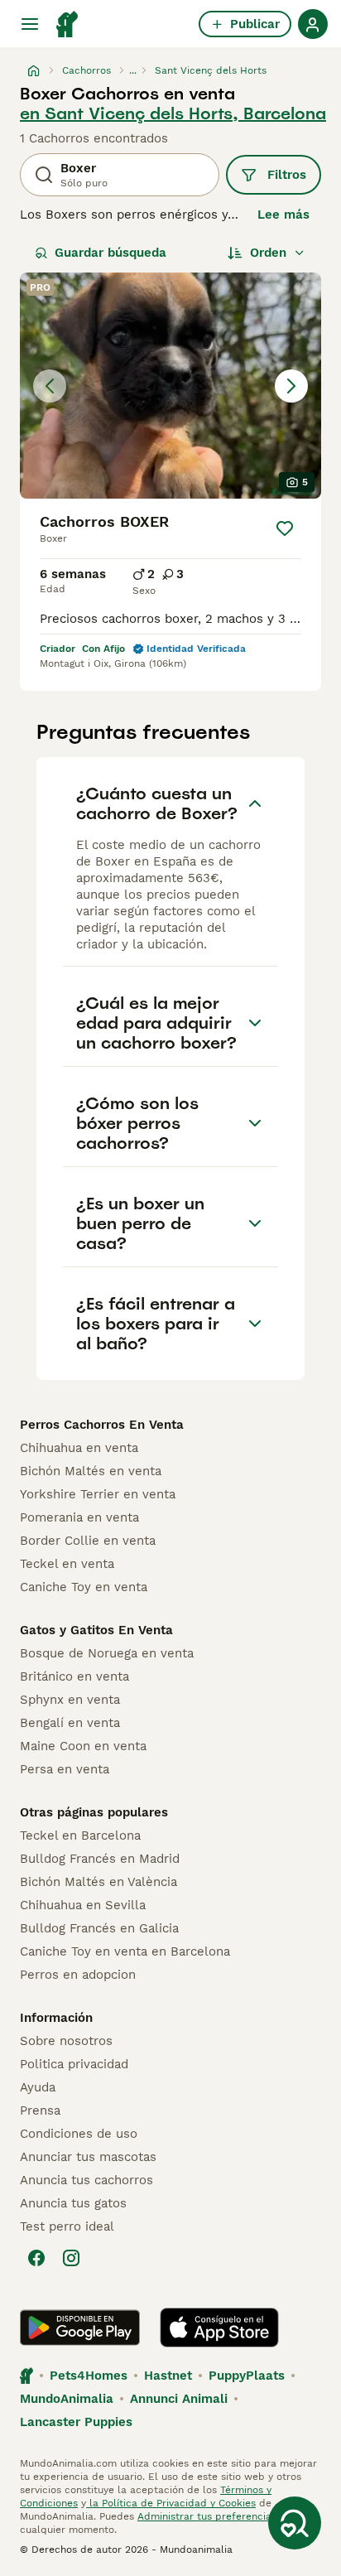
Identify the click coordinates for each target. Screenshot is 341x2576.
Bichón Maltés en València (98, 1882)
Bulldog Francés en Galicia (99, 1928)
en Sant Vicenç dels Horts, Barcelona (173, 113)
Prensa (40, 2110)
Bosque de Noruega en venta (107, 1653)
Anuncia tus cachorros (86, 2180)
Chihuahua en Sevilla (83, 1905)
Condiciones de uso (79, 2134)
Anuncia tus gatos (73, 2203)
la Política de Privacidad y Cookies (171, 2503)
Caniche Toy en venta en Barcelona (125, 1951)
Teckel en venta (67, 1564)
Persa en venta (65, 1769)
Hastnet (168, 2376)
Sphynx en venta (70, 1700)
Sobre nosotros (66, 2041)
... (133, 70)
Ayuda (38, 2087)
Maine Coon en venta (83, 1746)
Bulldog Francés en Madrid (100, 1859)
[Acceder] (313, 24)
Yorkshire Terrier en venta (98, 1494)
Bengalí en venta (70, 1723)
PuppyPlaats (247, 2376)
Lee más (283, 215)
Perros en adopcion (78, 1975)
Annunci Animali (179, 2399)
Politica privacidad (74, 2064)
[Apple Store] (219, 2328)
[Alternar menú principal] (30, 24)
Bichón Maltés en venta (91, 1471)
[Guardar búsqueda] (295, 2523)
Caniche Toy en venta (84, 1587)
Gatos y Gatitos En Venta (96, 1630)
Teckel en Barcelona (80, 1836)
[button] (170, 386)
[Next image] (291, 386)
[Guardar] (285, 528)
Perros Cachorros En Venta (102, 1425)
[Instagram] (71, 2258)
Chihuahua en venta (79, 1448)
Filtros (287, 175)
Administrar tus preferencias (207, 2516)
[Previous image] (50, 386)
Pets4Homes (89, 2376)
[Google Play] (80, 2328)
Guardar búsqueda (110, 253)
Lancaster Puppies (76, 2422)
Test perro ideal (67, 2226)
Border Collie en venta (88, 1541)
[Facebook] (36, 2258)
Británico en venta (74, 1676)
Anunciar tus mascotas (88, 2157)
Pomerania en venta (79, 1517)
